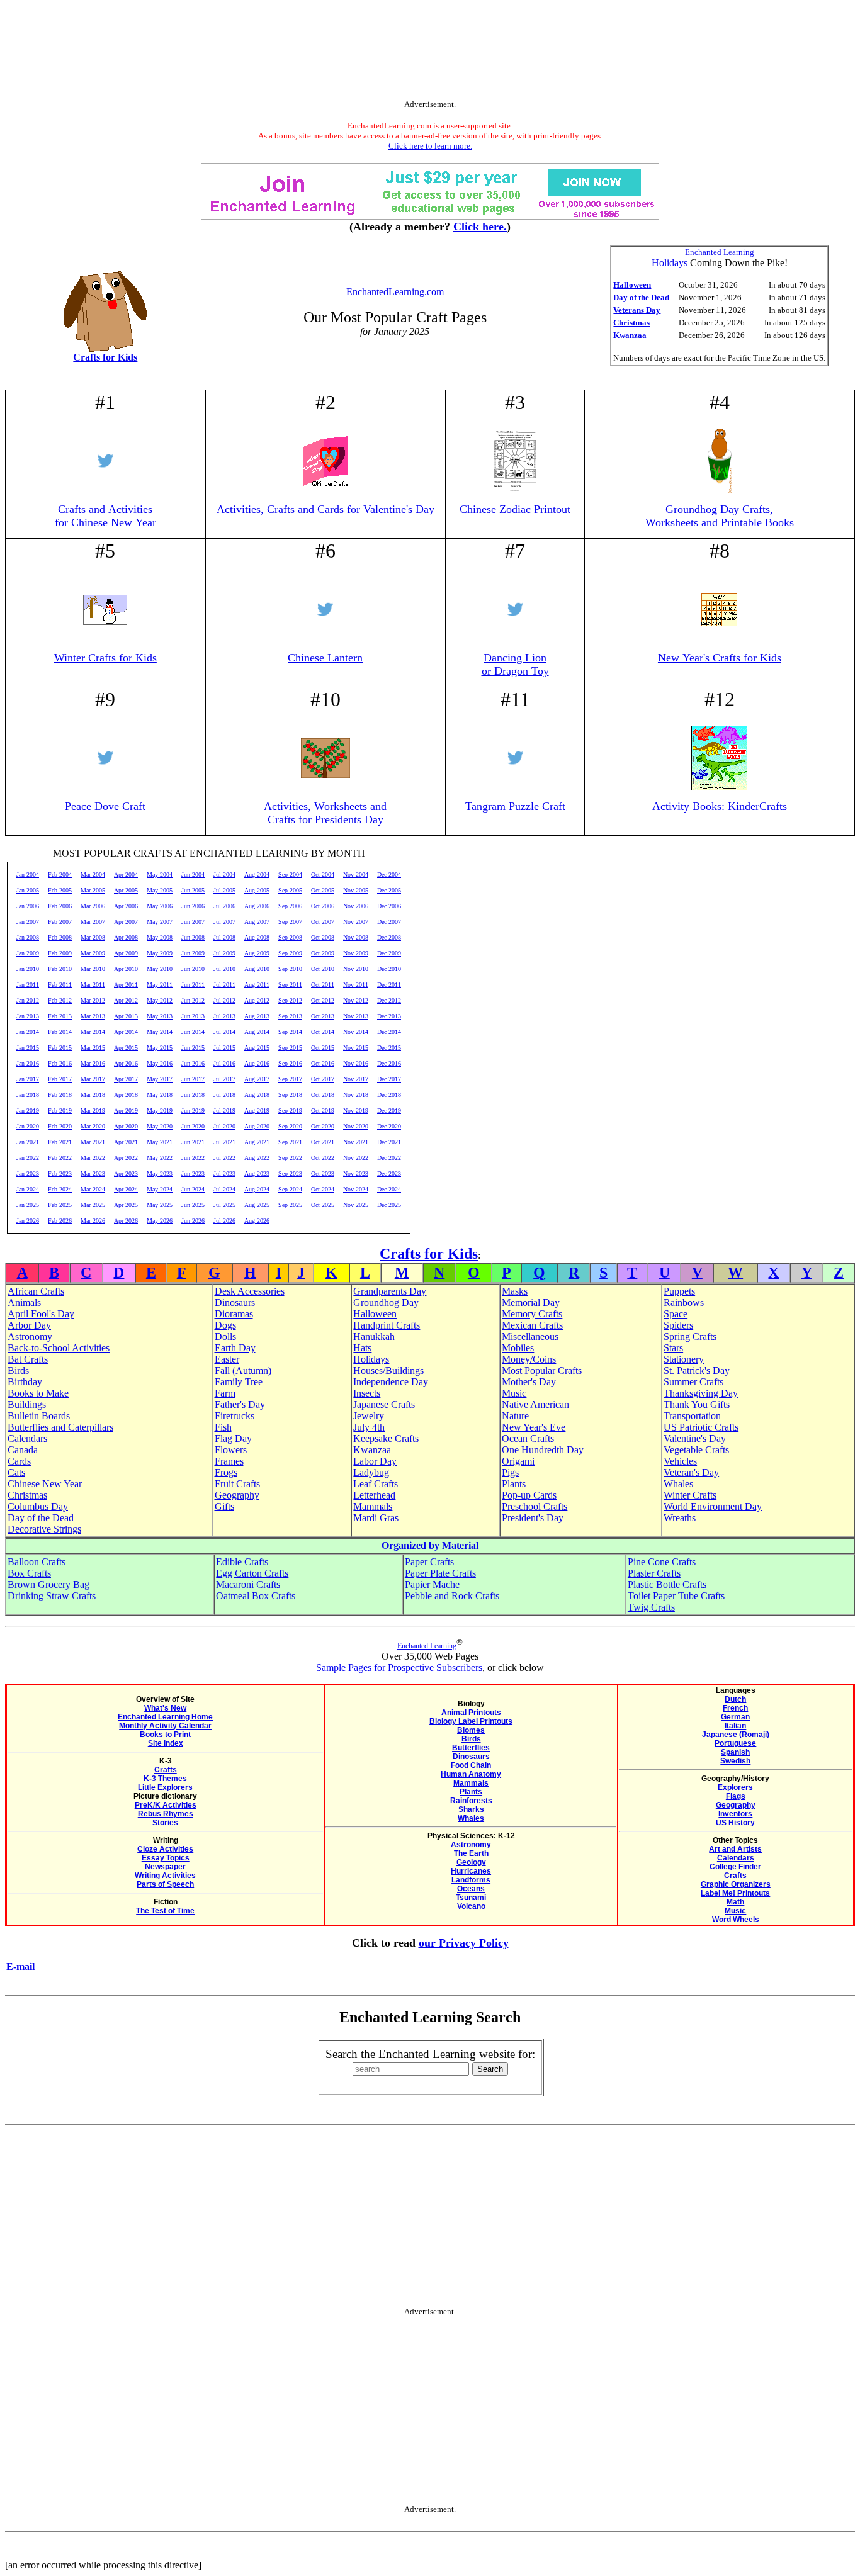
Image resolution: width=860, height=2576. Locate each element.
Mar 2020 (93, 1126)
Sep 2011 (290, 985)
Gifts (224, 1506)
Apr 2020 (126, 1126)
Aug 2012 (257, 1000)
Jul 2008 (224, 937)
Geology (471, 1862)
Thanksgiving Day (701, 1393)
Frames (229, 1461)
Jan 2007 (28, 922)
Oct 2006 (323, 906)
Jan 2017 (28, 1079)
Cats (16, 1472)
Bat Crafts (28, 1359)
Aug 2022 (257, 1158)
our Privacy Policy (464, 1943)
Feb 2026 (60, 1221)
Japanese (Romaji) (736, 1735)
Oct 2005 (323, 890)
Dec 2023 (389, 1173)
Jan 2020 (28, 1126)
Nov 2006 (356, 906)
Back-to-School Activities (59, 1348)
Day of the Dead (641, 297)
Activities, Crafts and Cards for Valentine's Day (325, 509)
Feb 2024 (60, 1189)
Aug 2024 (257, 1189)
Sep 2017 (290, 1079)
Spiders (678, 1325)
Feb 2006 (60, 906)
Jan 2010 (28, 969)
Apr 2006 (126, 906)
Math (735, 1902)
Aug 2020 (257, 1126)
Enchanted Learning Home (165, 1717)
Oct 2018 (323, 1095)
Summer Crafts (693, 1382)
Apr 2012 (126, 1000)
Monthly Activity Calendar (165, 1726)
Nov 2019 (356, 1111)
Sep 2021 (290, 1142)
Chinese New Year (45, 1484)
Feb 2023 (60, 1173)
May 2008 (160, 937)
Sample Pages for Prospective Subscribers (399, 1668)
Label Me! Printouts (735, 1893)
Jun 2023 (193, 1173)
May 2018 (160, 1095)
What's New (165, 1708)
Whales (678, 1484)
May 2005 (160, 890)
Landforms (471, 1880)
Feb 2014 (60, 1032)
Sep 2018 (290, 1095)
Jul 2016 (224, 1063)
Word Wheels (736, 1920)
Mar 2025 (93, 1205)
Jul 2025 (224, 1205)
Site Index (166, 1743)
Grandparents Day (390, 1291)
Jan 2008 (28, 937)
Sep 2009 (290, 953)
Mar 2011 (93, 985)
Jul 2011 (224, 985)
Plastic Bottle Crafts (667, 1584)
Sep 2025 (290, 1205)
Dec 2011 (389, 985)
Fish (223, 1427)
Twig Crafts (651, 1607)
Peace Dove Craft (105, 806)
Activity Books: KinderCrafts (720, 806)
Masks (515, 1291)
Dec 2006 (389, 906)
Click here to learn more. (430, 146)
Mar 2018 (93, 1095)
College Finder (735, 1867)
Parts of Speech (165, 1884)
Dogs (225, 1325)
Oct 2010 (323, 969)
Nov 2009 (356, 953)
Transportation (692, 1416)
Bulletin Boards (39, 1416)
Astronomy (30, 1336)
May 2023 (160, 1173)
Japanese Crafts (384, 1404)
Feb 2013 (60, 1016)
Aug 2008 (257, 937)
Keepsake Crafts (386, 1438)
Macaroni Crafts (248, 1584)
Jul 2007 (224, 922)
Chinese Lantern (325, 658)
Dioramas (234, 1314)
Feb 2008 (60, 937)
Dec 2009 (389, 953)
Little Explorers (165, 1787)
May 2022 (160, 1158)
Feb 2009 (60, 953)
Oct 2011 (323, 985)
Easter (227, 1359)
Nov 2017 (356, 1079)
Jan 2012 (28, 1000)
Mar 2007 (93, 922)
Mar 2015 (93, 1048)
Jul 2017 (224, 1079)
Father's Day (240, 1404)
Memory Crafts (532, 1314)
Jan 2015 (28, 1048)
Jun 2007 (193, 922)
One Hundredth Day (543, 1450)
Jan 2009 (28, 953)
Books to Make (38, 1393)
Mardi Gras (376, 1518)
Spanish (735, 1752)
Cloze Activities (165, 1849)
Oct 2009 (323, 953)
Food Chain (471, 1765)
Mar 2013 (93, 1016)
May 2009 (160, 953)
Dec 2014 (389, 1032)
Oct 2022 (323, 1158)
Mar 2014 (93, 1032)
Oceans (471, 1889)
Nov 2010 (356, 969)
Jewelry (369, 1416)
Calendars (27, 1438)
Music (514, 1393)
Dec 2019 (389, 1111)
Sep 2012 (290, 1000)
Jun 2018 (193, 1095)
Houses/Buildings (388, 1370)
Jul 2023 (224, 1173)
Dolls (225, 1336)
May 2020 (160, 1126)
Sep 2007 (290, 922)
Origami (518, 1461)
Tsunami (471, 1898)
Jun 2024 (193, 1189)
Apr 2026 (126, 1221)
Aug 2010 (257, 969)
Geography (237, 1495)
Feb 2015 (60, 1048)
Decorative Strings (44, 1529)
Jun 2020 (193, 1126)
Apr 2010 (126, 969)
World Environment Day (713, 1506)
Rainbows (684, 1302)
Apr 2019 (126, 1111)
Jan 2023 (28, 1173)
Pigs (510, 1472)
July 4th (369, 1427)
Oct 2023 (323, 1173)
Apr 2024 (126, 1189)
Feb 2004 (60, 875)
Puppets (679, 1291)
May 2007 (160, 922)
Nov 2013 (356, 1016)
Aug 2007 (257, 922)
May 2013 (160, 1016)
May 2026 (160, 1221)
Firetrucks (235, 1416)
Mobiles (518, 1348)
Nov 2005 (356, 890)
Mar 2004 (93, 875)
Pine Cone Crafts (662, 1562)
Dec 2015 (389, 1048)
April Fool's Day (41, 1314)
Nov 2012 (356, 1000)
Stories (165, 1823)
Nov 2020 (356, 1126)
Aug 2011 (257, 985)
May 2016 (160, 1063)
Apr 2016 (126, 1063)
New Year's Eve (534, 1427)
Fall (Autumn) (243, 1370)
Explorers (735, 1787)
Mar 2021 (93, 1142)
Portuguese (735, 1743)
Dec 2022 (389, 1158)
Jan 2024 (28, 1189)
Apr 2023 (126, 1173)
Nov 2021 (356, 1142)
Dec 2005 (389, 890)
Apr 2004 (126, 875)
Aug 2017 (257, 1079)
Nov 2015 (356, 1048)
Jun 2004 (193, 875)
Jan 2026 (28, 1221)
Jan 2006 (28, 906)
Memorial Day (531, 1302)
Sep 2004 (290, 875)
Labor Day (375, 1461)
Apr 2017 (126, 1079)
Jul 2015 (224, 1048)
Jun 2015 (193, 1048)
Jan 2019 (28, 1111)
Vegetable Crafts (696, 1450)
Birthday (25, 1382)
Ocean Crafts (528, 1438)
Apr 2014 (126, 1032)
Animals (24, 1302)
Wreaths (680, 1518)
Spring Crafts (690, 1336)
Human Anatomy (471, 1774)
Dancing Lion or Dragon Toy (515, 664)
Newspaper (165, 1867)
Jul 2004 (224, 875)
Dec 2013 (389, 1016)
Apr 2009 (126, 953)
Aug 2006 (257, 906)
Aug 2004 (257, 875)
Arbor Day (29, 1325)
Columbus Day (38, 1506)
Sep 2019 (290, 1111)
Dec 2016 (389, 1063)
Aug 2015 (257, 1048)
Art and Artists (735, 1849)
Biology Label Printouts (471, 1721)
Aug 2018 (257, 1095)
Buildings (27, 1404)
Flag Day (233, 1438)
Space (676, 1314)
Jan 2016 (28, 1063)
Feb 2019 (60, 1111)
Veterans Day (637, 310)
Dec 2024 (389, 1189)
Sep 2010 (290, 969)
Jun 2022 (193, 1158)
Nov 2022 (356, 1158)
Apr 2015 (126, 1048)
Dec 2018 (389, 1095)
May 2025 (160, 1205)
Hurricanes (471, 1871)
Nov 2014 (356, 1032)
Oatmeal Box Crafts (256, 1596)
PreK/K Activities (166, 1805)
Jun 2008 (193, 937)
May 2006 (160, 906)
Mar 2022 (93, 1158)
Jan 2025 (28, 1205)
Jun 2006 (193, 906)
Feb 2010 (60, 969)
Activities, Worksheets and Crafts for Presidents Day (325, 813)
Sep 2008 (290, 937)
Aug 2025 (257, 1205)
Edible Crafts (242, 1562)
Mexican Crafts (532, 1325)
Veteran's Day (691, 1472)
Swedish (735, 1761)
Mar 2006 (93, 906)
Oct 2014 (323, 1032)
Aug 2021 (257, 1142)
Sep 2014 (290, 1032)
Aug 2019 (257, 1111)
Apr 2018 (126, 1095)
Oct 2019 (323, 1111)
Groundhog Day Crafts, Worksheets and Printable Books (720, 516)
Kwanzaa (630, 335)
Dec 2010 (389, 969)
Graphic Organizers (736, 1884)
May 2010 (160, 969)
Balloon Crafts (37, 1562)
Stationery (684, 1359)
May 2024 (160, 1189)
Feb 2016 (60, 1063)
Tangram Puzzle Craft (515, 806)
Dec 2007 (389, 922)
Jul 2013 (224, 1016)
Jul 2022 (224, 1158)
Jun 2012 (193, 1000)
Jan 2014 (28, 1032)
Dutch (735, 1699)
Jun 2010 (193, 969)
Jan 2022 (28, 1158)
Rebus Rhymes (166, 1814)
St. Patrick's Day (697, 1370)
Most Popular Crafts (542, 1370)
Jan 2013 (28, 1016)
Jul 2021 (224, 1142)
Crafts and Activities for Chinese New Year (105, 516)
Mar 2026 (93, 1221)
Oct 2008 (323, 937)
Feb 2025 (60, 1205)
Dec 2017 (389, 1079)
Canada (23, 1450)
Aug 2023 (257, 1173)
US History (735, 1823)
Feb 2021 (60, 1142)
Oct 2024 (323, 1189)
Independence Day (391, 1382)
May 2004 (160, 875)
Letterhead (374, 1495)
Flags (736, 1796)
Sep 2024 (290, 1189)
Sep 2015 (290, 1048)
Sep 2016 (290, 1063)
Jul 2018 (224, 1095)
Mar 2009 (93, 953)
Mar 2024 (93, 1189)
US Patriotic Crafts (701, 1427)
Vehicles (680, 1461)
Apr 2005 (126, 890)
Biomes (471, 1730)
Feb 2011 (60, 985)
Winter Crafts (690, 1495)
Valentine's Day (695, 1438)
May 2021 (160, 1142)
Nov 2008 (356, 937)
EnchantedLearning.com (395, 292)
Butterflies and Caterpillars (60, 1427)
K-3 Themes (165, 1779)
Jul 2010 (224, 969)
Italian (735, 1726)
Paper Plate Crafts (440, 1573)
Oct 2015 (323, 1048)
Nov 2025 (356, 1205)
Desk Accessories (250, 1291)
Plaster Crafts (654, 1573)
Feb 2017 (60, 1079)
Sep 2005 (290, 890)
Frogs (226, 1472)
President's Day (533, 1518)
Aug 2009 (257, 953)
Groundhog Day (386, 1302)
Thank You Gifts (697, 1404)
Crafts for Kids (429, 1254)
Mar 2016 (93, 1063)
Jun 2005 (193, 890)
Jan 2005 (28, 890)
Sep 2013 (290, 1016)
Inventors (735, 1814)
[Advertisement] (430, 52)
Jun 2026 (193, 1221)
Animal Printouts (471, 1713)
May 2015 (160, 1048)
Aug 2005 (257, 890)
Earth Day (235, 1348)
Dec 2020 (389, 1126)
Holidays (670, 263)
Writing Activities (165, 1876)
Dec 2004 (389, 875)
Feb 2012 (60, 1000)
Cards (19, 1461)
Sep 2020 (290, 1126)
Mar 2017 (93, 1079)
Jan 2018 (28, 1095)
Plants (514, 1484)
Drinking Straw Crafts (52, 1596)
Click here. (480, 227)
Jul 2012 (224, 1000)
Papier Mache (432, 1584)
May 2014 (160, 1032)
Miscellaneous (530, 1336)
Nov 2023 (356, 1173)
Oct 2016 (323, 1063)
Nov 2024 (356, 1189)
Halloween (632, 285)
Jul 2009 (224, 953)
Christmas (631, 323)
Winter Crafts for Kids (105, 658)
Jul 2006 (224, 906)
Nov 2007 (356, 922)
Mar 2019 (93, 1111)
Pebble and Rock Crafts (452, 1596)
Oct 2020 (323, 1126)
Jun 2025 (193, 1205)
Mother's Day (529, 1382)
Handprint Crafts (387, 1325)
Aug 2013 (257, 1016)
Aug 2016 (257, 1063)
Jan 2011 (28, 985)
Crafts (166, 1770)
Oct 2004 (323, 875)
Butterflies (471, 1748)
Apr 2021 (126, 1142)
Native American (535, 1404)
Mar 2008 (93, 937)
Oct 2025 (323, 1205)
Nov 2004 (356, 875)
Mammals (373, 1506)
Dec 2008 (389, 937)
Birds (18, 1370)
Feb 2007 (60, 922)
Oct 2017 (323, 1079)
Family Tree (239, 1382)
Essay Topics (166, 1858)
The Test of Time (165, 1911)
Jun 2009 (193, 953)
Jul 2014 (224, 1032)
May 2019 (160, 1111)
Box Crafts (29, 1573)
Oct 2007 (323, 922)
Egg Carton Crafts (252, 1573)
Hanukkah (374, 1336)
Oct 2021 (323, 1142)
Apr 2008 (126, 937)
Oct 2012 (323, 1000)
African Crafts (36, 1291)
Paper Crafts (429, 1562)
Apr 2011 (126, 985)
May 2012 (160, 1000)
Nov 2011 (356, 985)
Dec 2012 (389, 1000)
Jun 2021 (193, 1142)
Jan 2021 (28, 1142)
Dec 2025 (389, 1205)
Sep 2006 (290, 906)
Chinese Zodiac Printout (515, 509)
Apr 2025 (126, 1205)
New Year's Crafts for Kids (720, 658)
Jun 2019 (193, 1111)
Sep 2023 (290, 1173)
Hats (362, 1348)
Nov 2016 (356, 1063)
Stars (673, 1348)
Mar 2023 (93, 1173)
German (735, 1717)
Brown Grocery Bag (48, 1584)
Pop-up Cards (529, 1495)
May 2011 (160, 985)
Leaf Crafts (376, 1484)
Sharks (471, 1809)
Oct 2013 (323, 1016)
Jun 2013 (193, 1016)
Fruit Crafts (237, 1484)
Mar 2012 (93, 1000)
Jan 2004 (28, 875)
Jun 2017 (193, 1079)
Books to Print (165, 1735)
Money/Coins (529, 1359)
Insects (367, 1393)
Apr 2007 (126, 922)
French (735, 1708)
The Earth (471, 1853)
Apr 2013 (126, 1016)
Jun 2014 (193, 1032)
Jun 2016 (193, 1063)
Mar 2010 (93, 969)
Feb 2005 (60, 890)
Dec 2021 (389, 1142)
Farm (225, 1393)
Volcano (471, 1906)
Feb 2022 (60, 1158)
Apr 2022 (126, 1158)
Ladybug (371, 1472)
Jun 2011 (193, 985)
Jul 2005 (224, 890)
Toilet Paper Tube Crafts (676, 1596)
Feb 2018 (60, 1095)
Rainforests (471, 1801)
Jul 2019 (224, 1111)
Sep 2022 (290, 1158)
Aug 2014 (257, 1032)
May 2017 (160, 1079)
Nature (515, 1416)
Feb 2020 (60, 1126)
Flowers (231, 1450)
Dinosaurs (235, 1302)
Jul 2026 (224, 1221)
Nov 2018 (356, 1095)
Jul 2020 (224, 1126)
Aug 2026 (257, 1221)
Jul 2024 (224, 1189)
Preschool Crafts (535, 1506)
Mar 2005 (93, 890)
